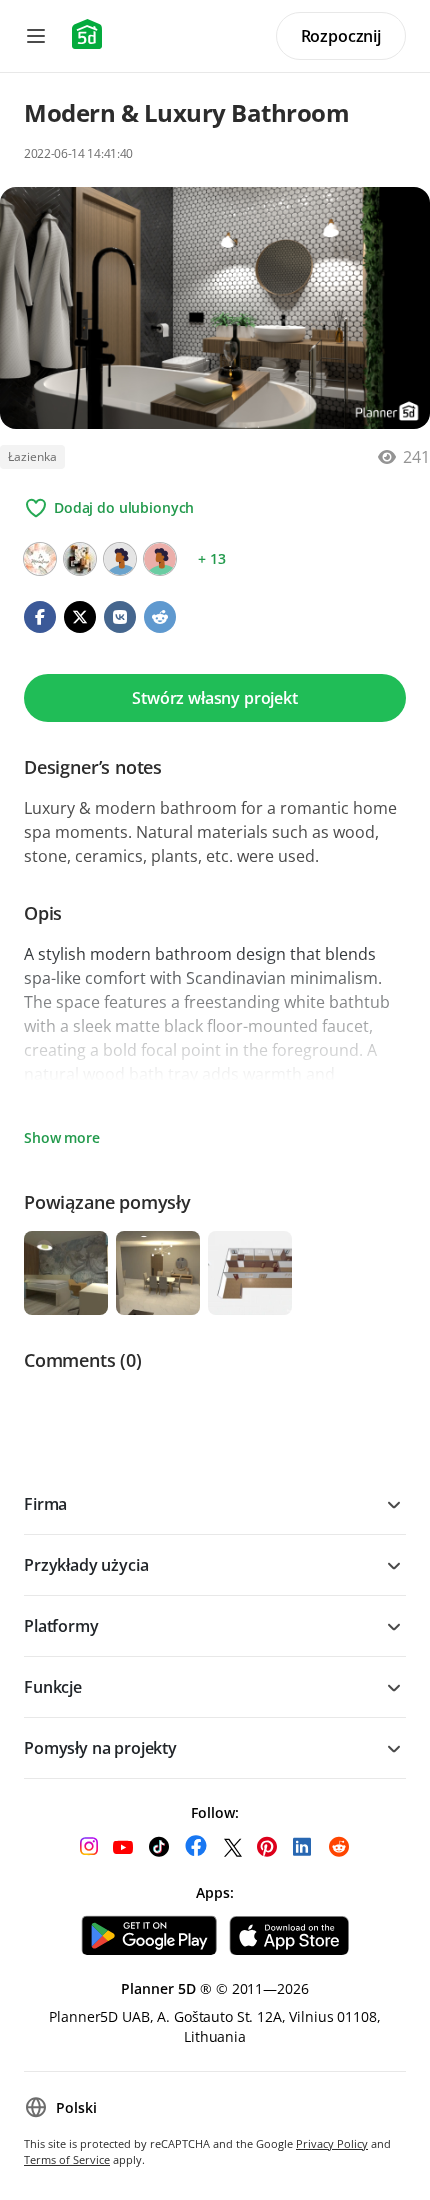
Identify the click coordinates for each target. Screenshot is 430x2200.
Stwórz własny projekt (215, 698)
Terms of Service (67, 2159)
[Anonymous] (160, 559)
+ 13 (211, 558)
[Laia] (80, 559)
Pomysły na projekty (100, 1748)
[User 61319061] (120, 559)
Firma (45, 1504)
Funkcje (53, 1687)
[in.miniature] (40, 559)
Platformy (61, 1626)
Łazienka (32, 456)
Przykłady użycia (86, 1565)
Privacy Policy (332, 2143)
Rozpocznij (341, 36)
